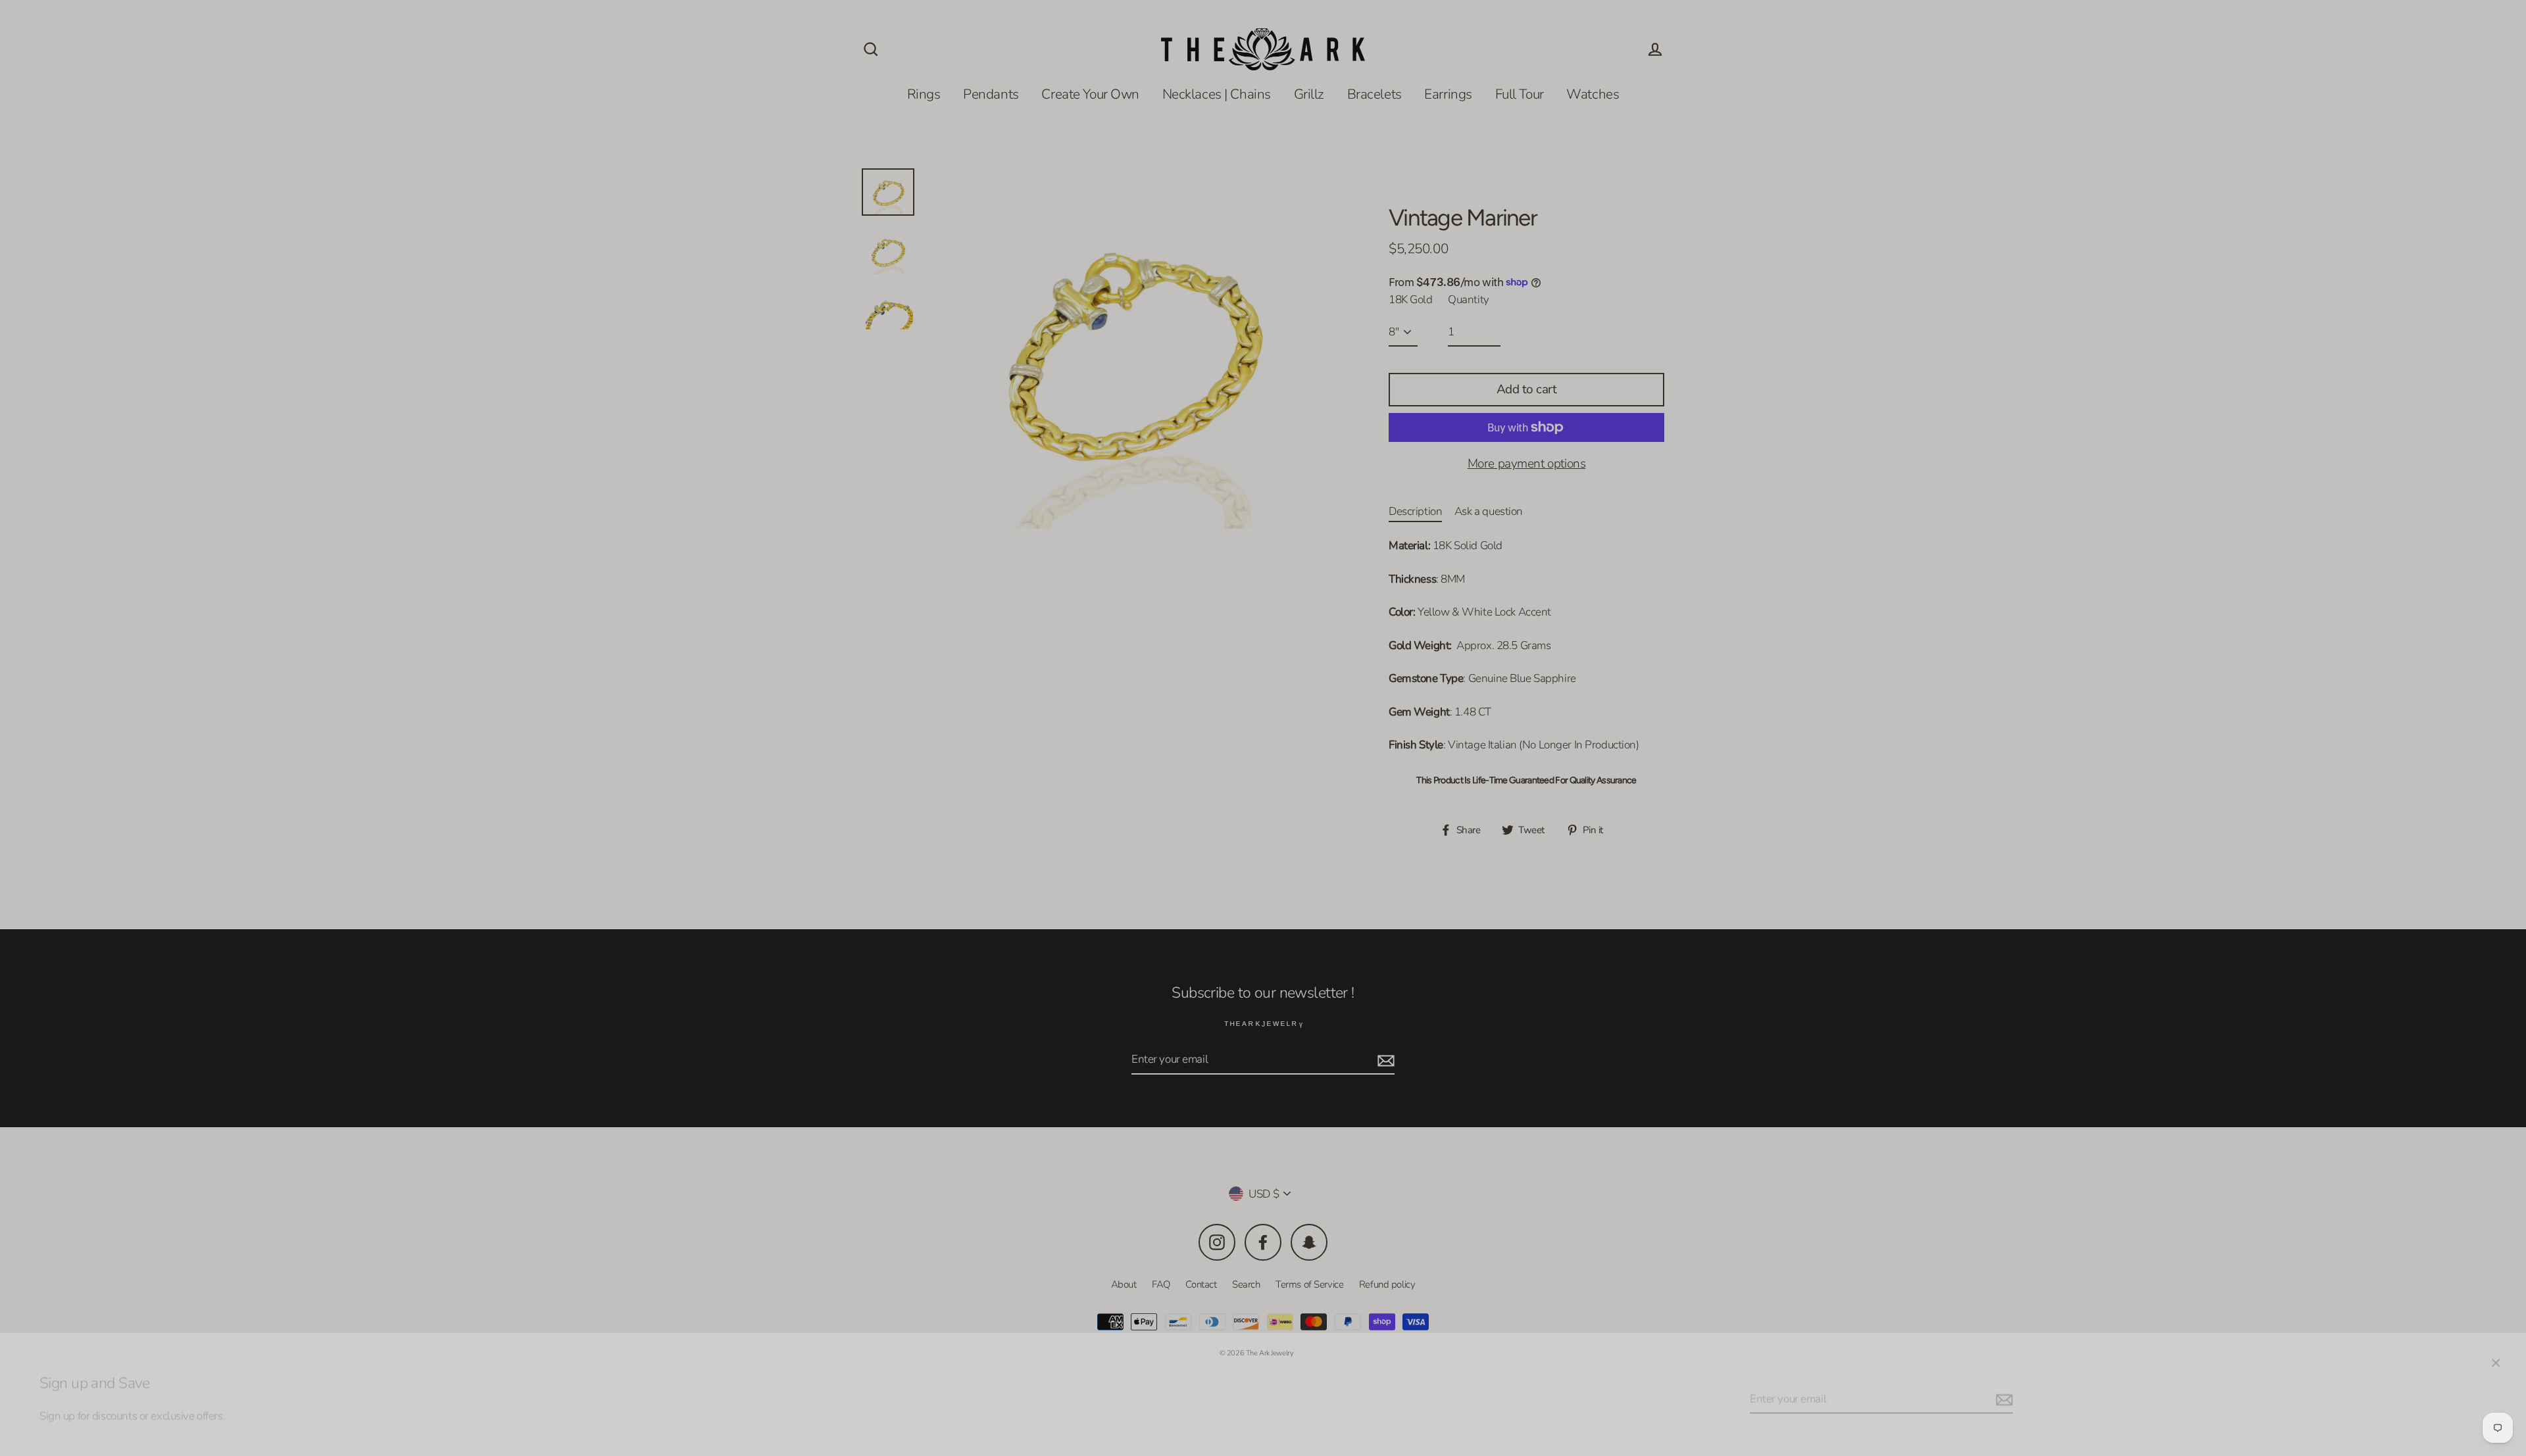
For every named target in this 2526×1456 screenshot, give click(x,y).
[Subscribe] (2002, 1390)
